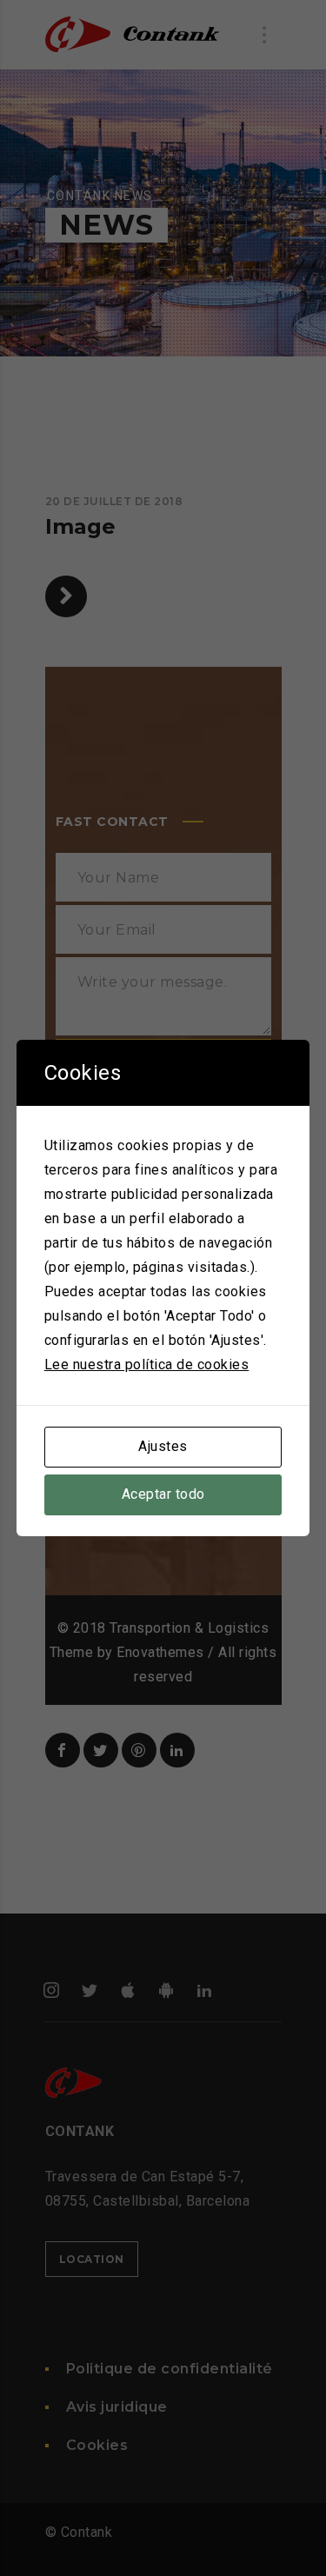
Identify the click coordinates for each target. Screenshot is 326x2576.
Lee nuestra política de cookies (147, 1365)
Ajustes (163, 1446)
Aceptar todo (163, 1494)
